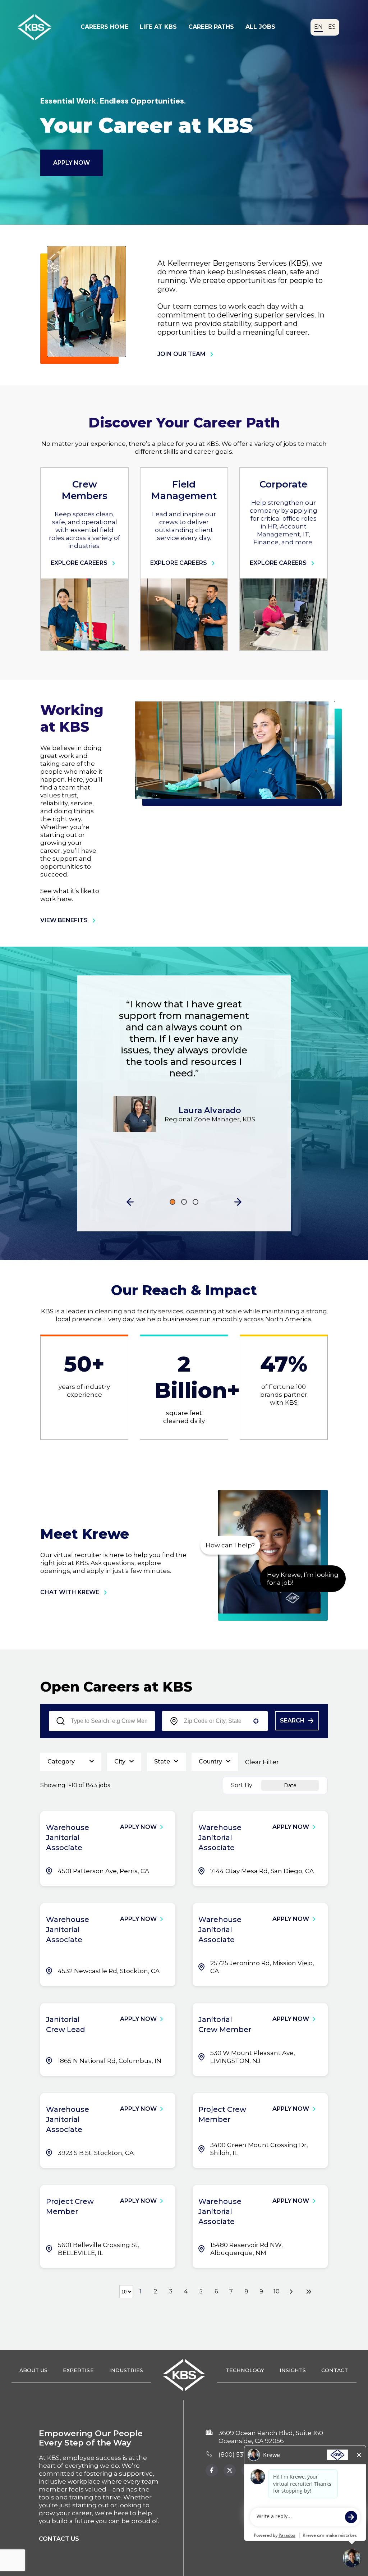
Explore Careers (79, 563)
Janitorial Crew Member (225, 2024)
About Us (33, 2370)
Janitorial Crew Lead (66, 2024)
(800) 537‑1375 (240, 2454)
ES (332, 27)
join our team (181, 354)
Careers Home (104, 27)
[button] (130, 1202)
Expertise (78, 2370)
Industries (126, 2370)
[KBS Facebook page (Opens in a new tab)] (212, 2470)
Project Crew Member (222, 2114)
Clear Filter (262, 1762)
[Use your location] (256, 1721)
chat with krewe (70, 1592)
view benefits (64, 920)
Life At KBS (158, 27)
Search (292, 1721)
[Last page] (309, 2292)
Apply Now (72, 163)
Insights (293, 2370)
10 (277, 2291)
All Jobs (260, 27)
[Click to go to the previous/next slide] (172, 1202)
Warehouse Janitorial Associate (68, 1838)
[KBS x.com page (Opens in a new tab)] (230, 2470)
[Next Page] (292, 2292)
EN (318, 27)
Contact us (59, 2539)
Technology (245, 2370)
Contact (335, 2370)
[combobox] (215, 1721)
